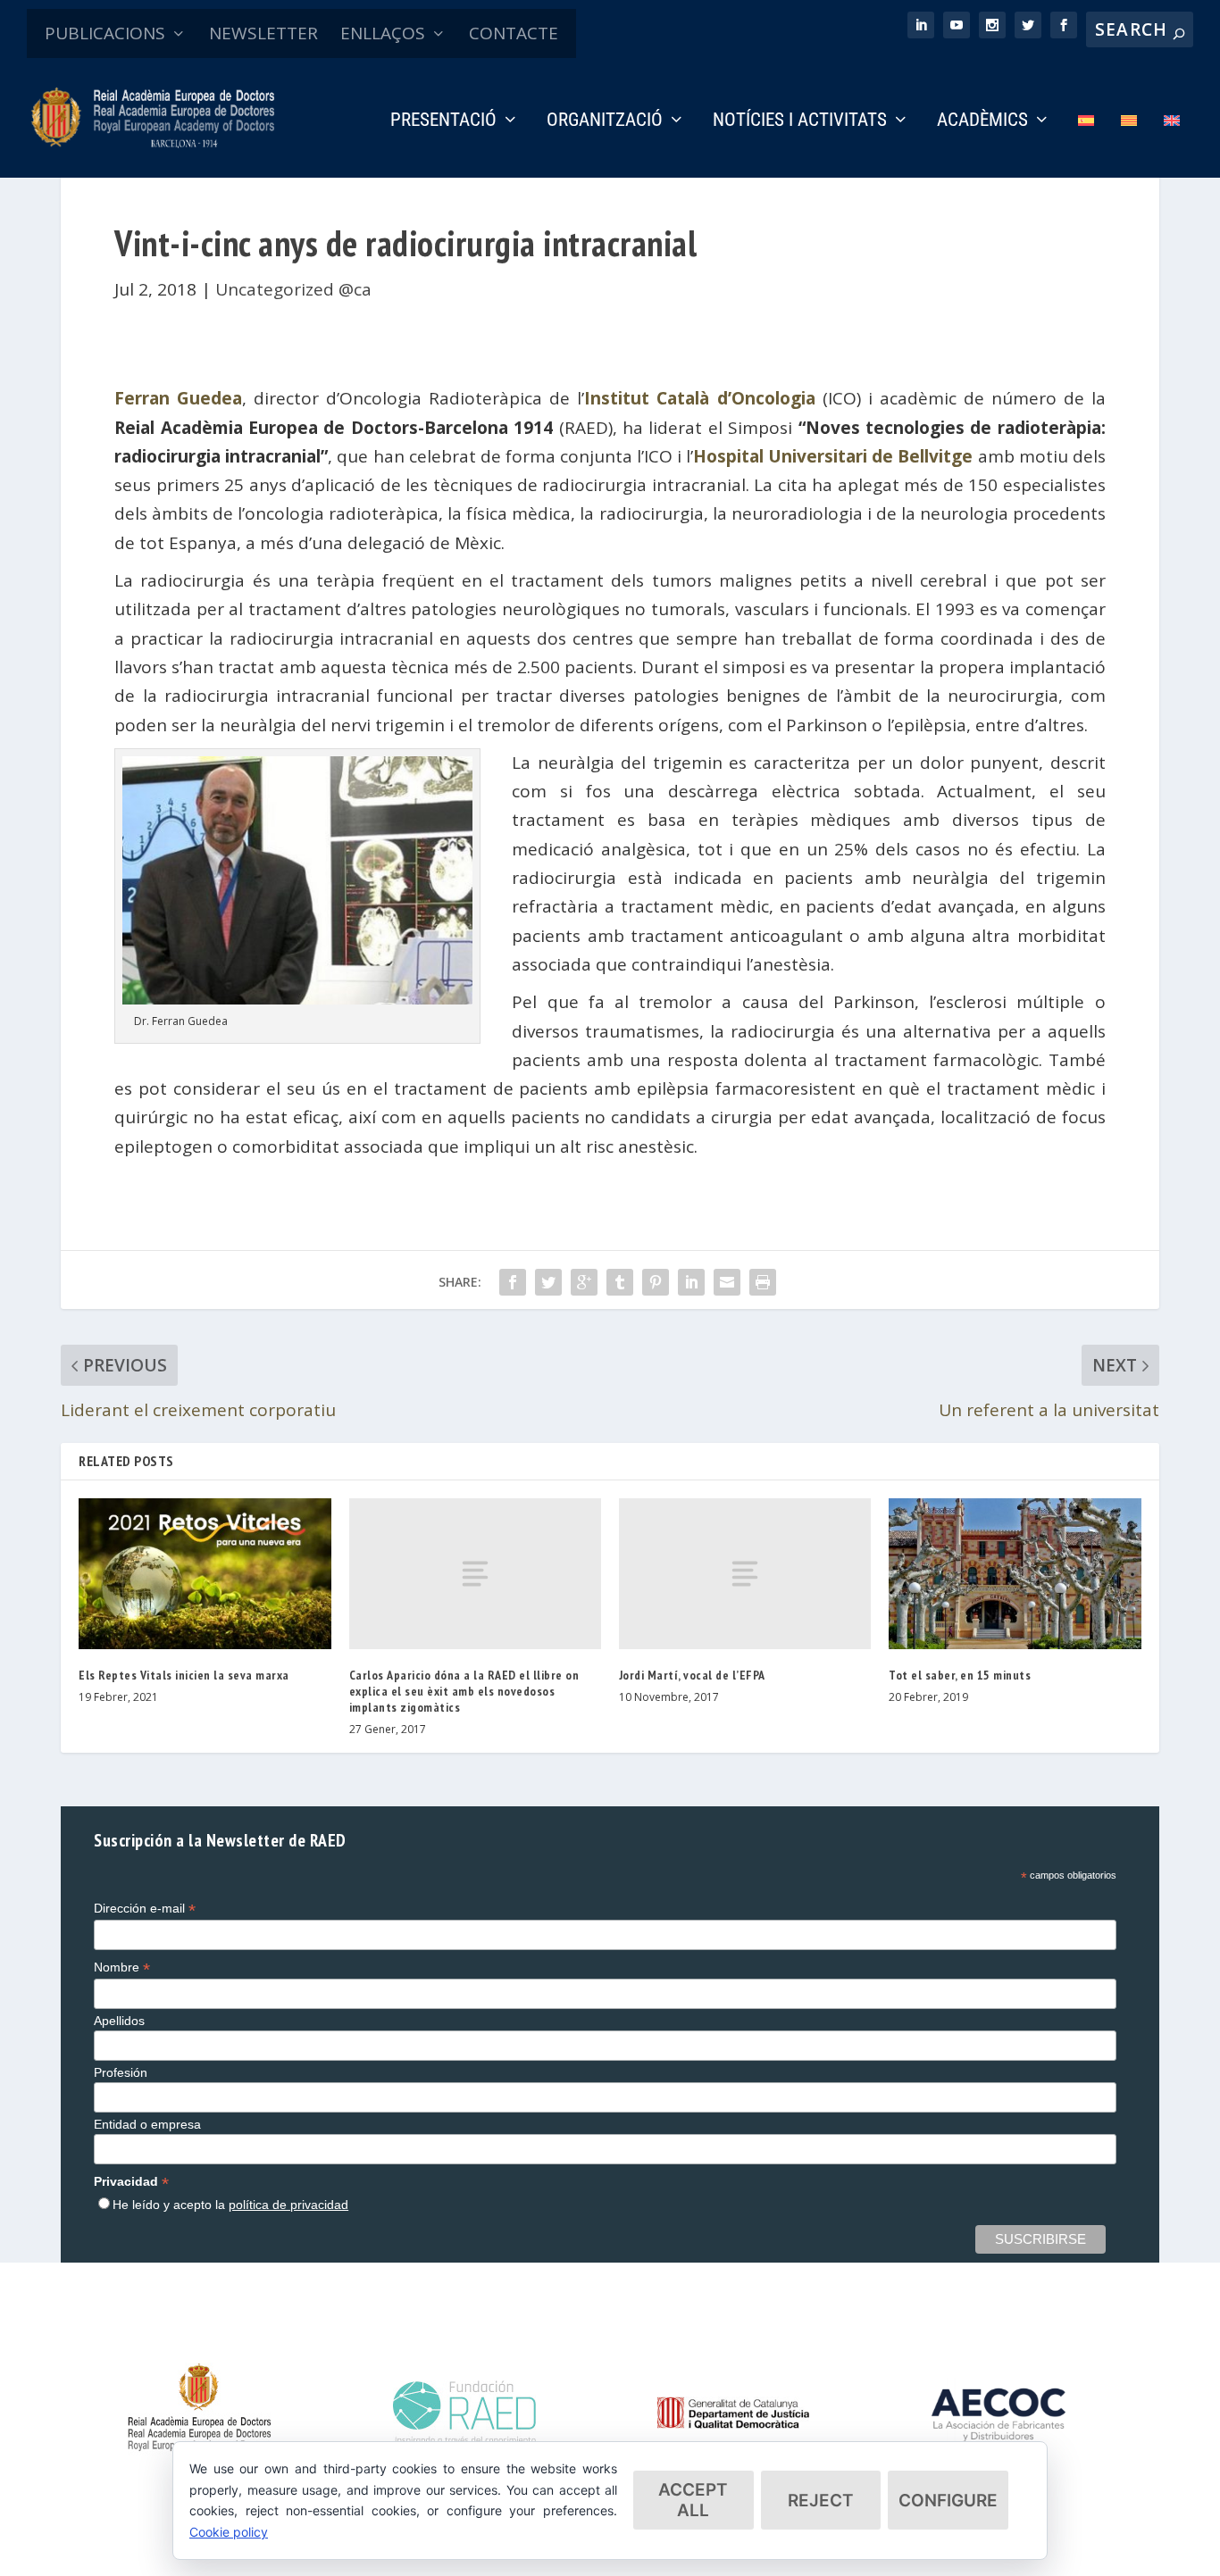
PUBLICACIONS (105, 33)
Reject (821, 2501)
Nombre (122, 1967)
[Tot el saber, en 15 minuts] (1015, 1574)
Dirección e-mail (145, 1909)
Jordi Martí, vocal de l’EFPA (692, 1675)
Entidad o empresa (147, 2124)
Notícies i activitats (800, 121)
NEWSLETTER (263, 33)
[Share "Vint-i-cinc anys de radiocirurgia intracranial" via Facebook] (513, 1282)
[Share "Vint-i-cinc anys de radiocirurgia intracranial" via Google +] (584, 1282)
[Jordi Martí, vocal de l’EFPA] (745, 1574)
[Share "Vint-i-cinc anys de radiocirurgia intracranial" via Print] (763, 1282)
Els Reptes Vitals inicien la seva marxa (184, 1675)
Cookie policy (229, 2532)
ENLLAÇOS (383, 33)
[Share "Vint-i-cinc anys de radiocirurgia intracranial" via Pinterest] (656, 1282)
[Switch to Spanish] (1086, 145)
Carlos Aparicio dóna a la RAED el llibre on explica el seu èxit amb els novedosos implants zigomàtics (464, 1691)
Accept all (693, 2500)
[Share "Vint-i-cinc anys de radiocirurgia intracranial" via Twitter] (548, 1282)
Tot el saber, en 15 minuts (960, 1675)
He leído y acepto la (230, 2205)
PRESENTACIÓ (443, 121)
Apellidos (119, 2021)
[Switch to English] (1172, 145)
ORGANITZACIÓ (605, 121)
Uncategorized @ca (293, 289)
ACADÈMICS (982, 121)
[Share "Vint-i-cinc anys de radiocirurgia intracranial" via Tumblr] (620, 1282)
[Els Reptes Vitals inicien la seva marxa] (205, 1574)
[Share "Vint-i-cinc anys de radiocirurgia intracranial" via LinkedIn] (691, 1282)
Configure (948, 2501)
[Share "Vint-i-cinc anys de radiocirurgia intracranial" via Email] (727, 1282)
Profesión (121, 2072)
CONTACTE (514, 33)
